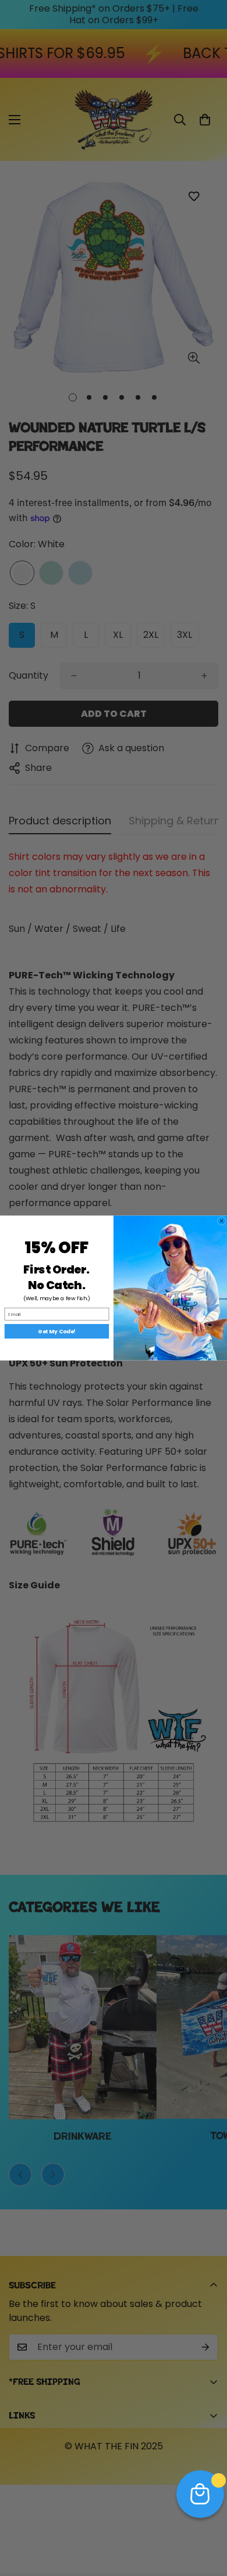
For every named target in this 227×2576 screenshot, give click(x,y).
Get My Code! (57, 1331)
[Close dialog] (221, 1221)
